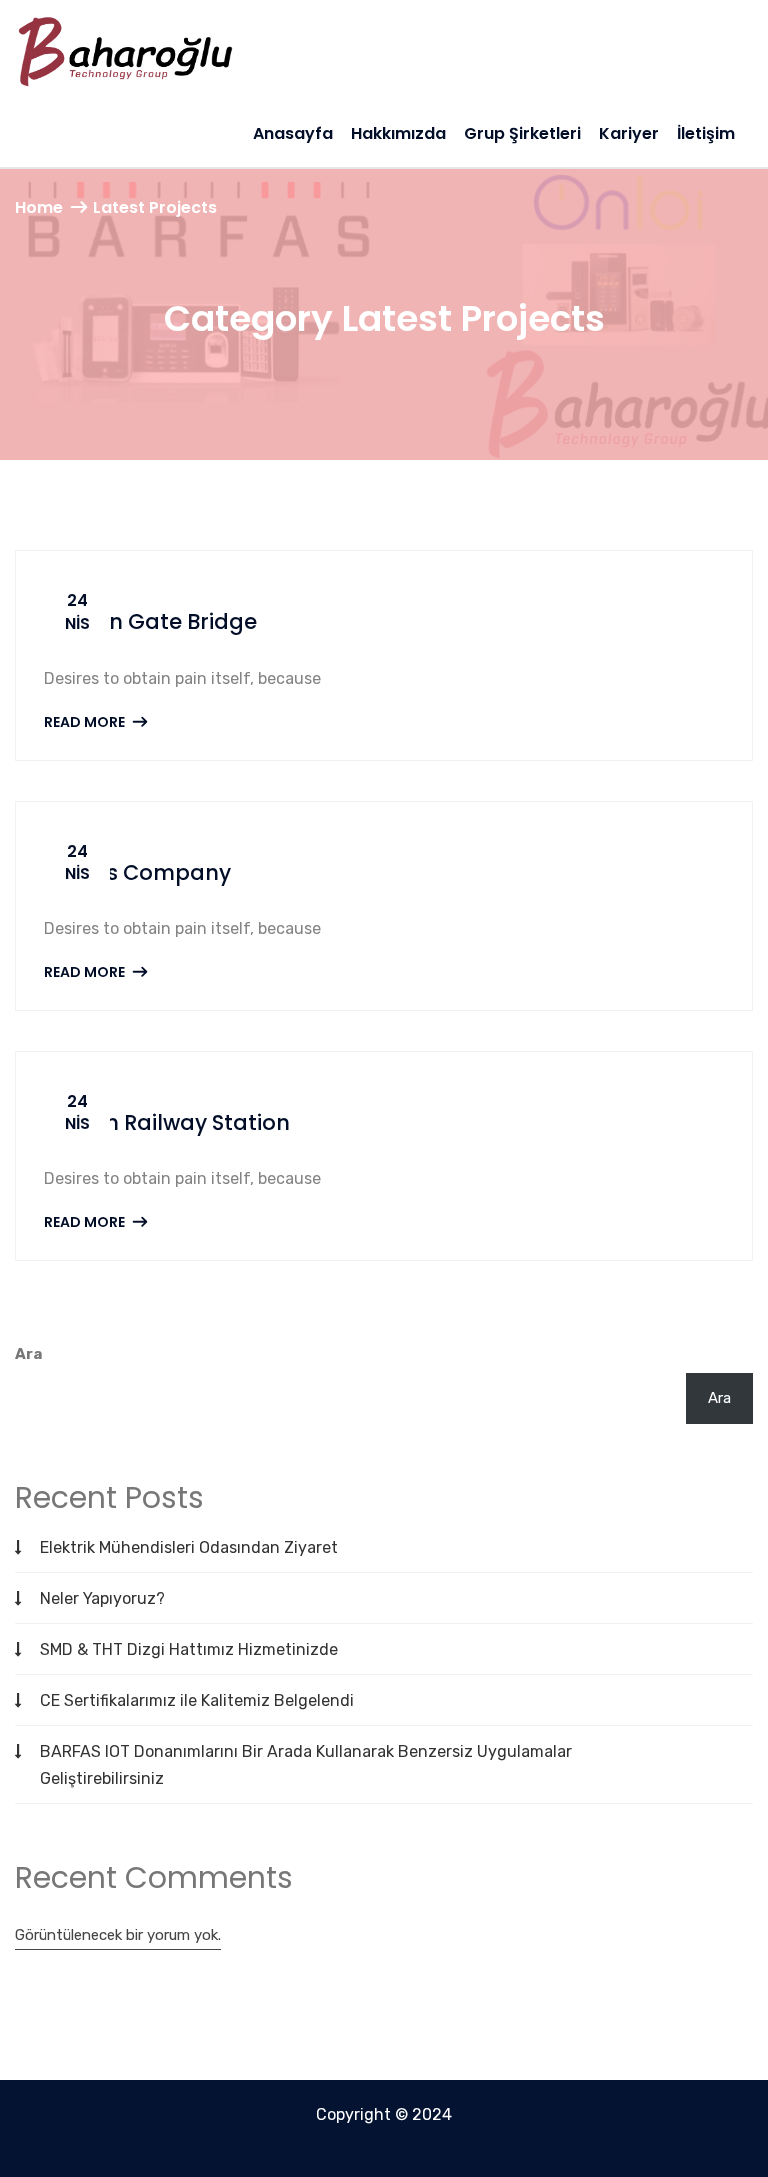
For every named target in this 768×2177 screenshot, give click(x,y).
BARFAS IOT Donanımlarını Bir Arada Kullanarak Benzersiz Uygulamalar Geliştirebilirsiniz (306, 1765)
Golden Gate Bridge (150, 621)
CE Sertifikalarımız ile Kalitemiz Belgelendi (197, 1700)
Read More (86, 722)
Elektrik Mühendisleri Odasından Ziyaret (189, 1547)
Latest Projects (155, 207)
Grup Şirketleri (522, 133)
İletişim (706, 133)
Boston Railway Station (167, 1122)
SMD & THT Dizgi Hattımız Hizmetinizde (189, 1649)
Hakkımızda (398, 133)
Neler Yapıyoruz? (102, 1598)
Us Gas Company (137, 872)
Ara (28, 1354)
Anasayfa (293, 133)
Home (39, 207)
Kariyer (629, 133)
